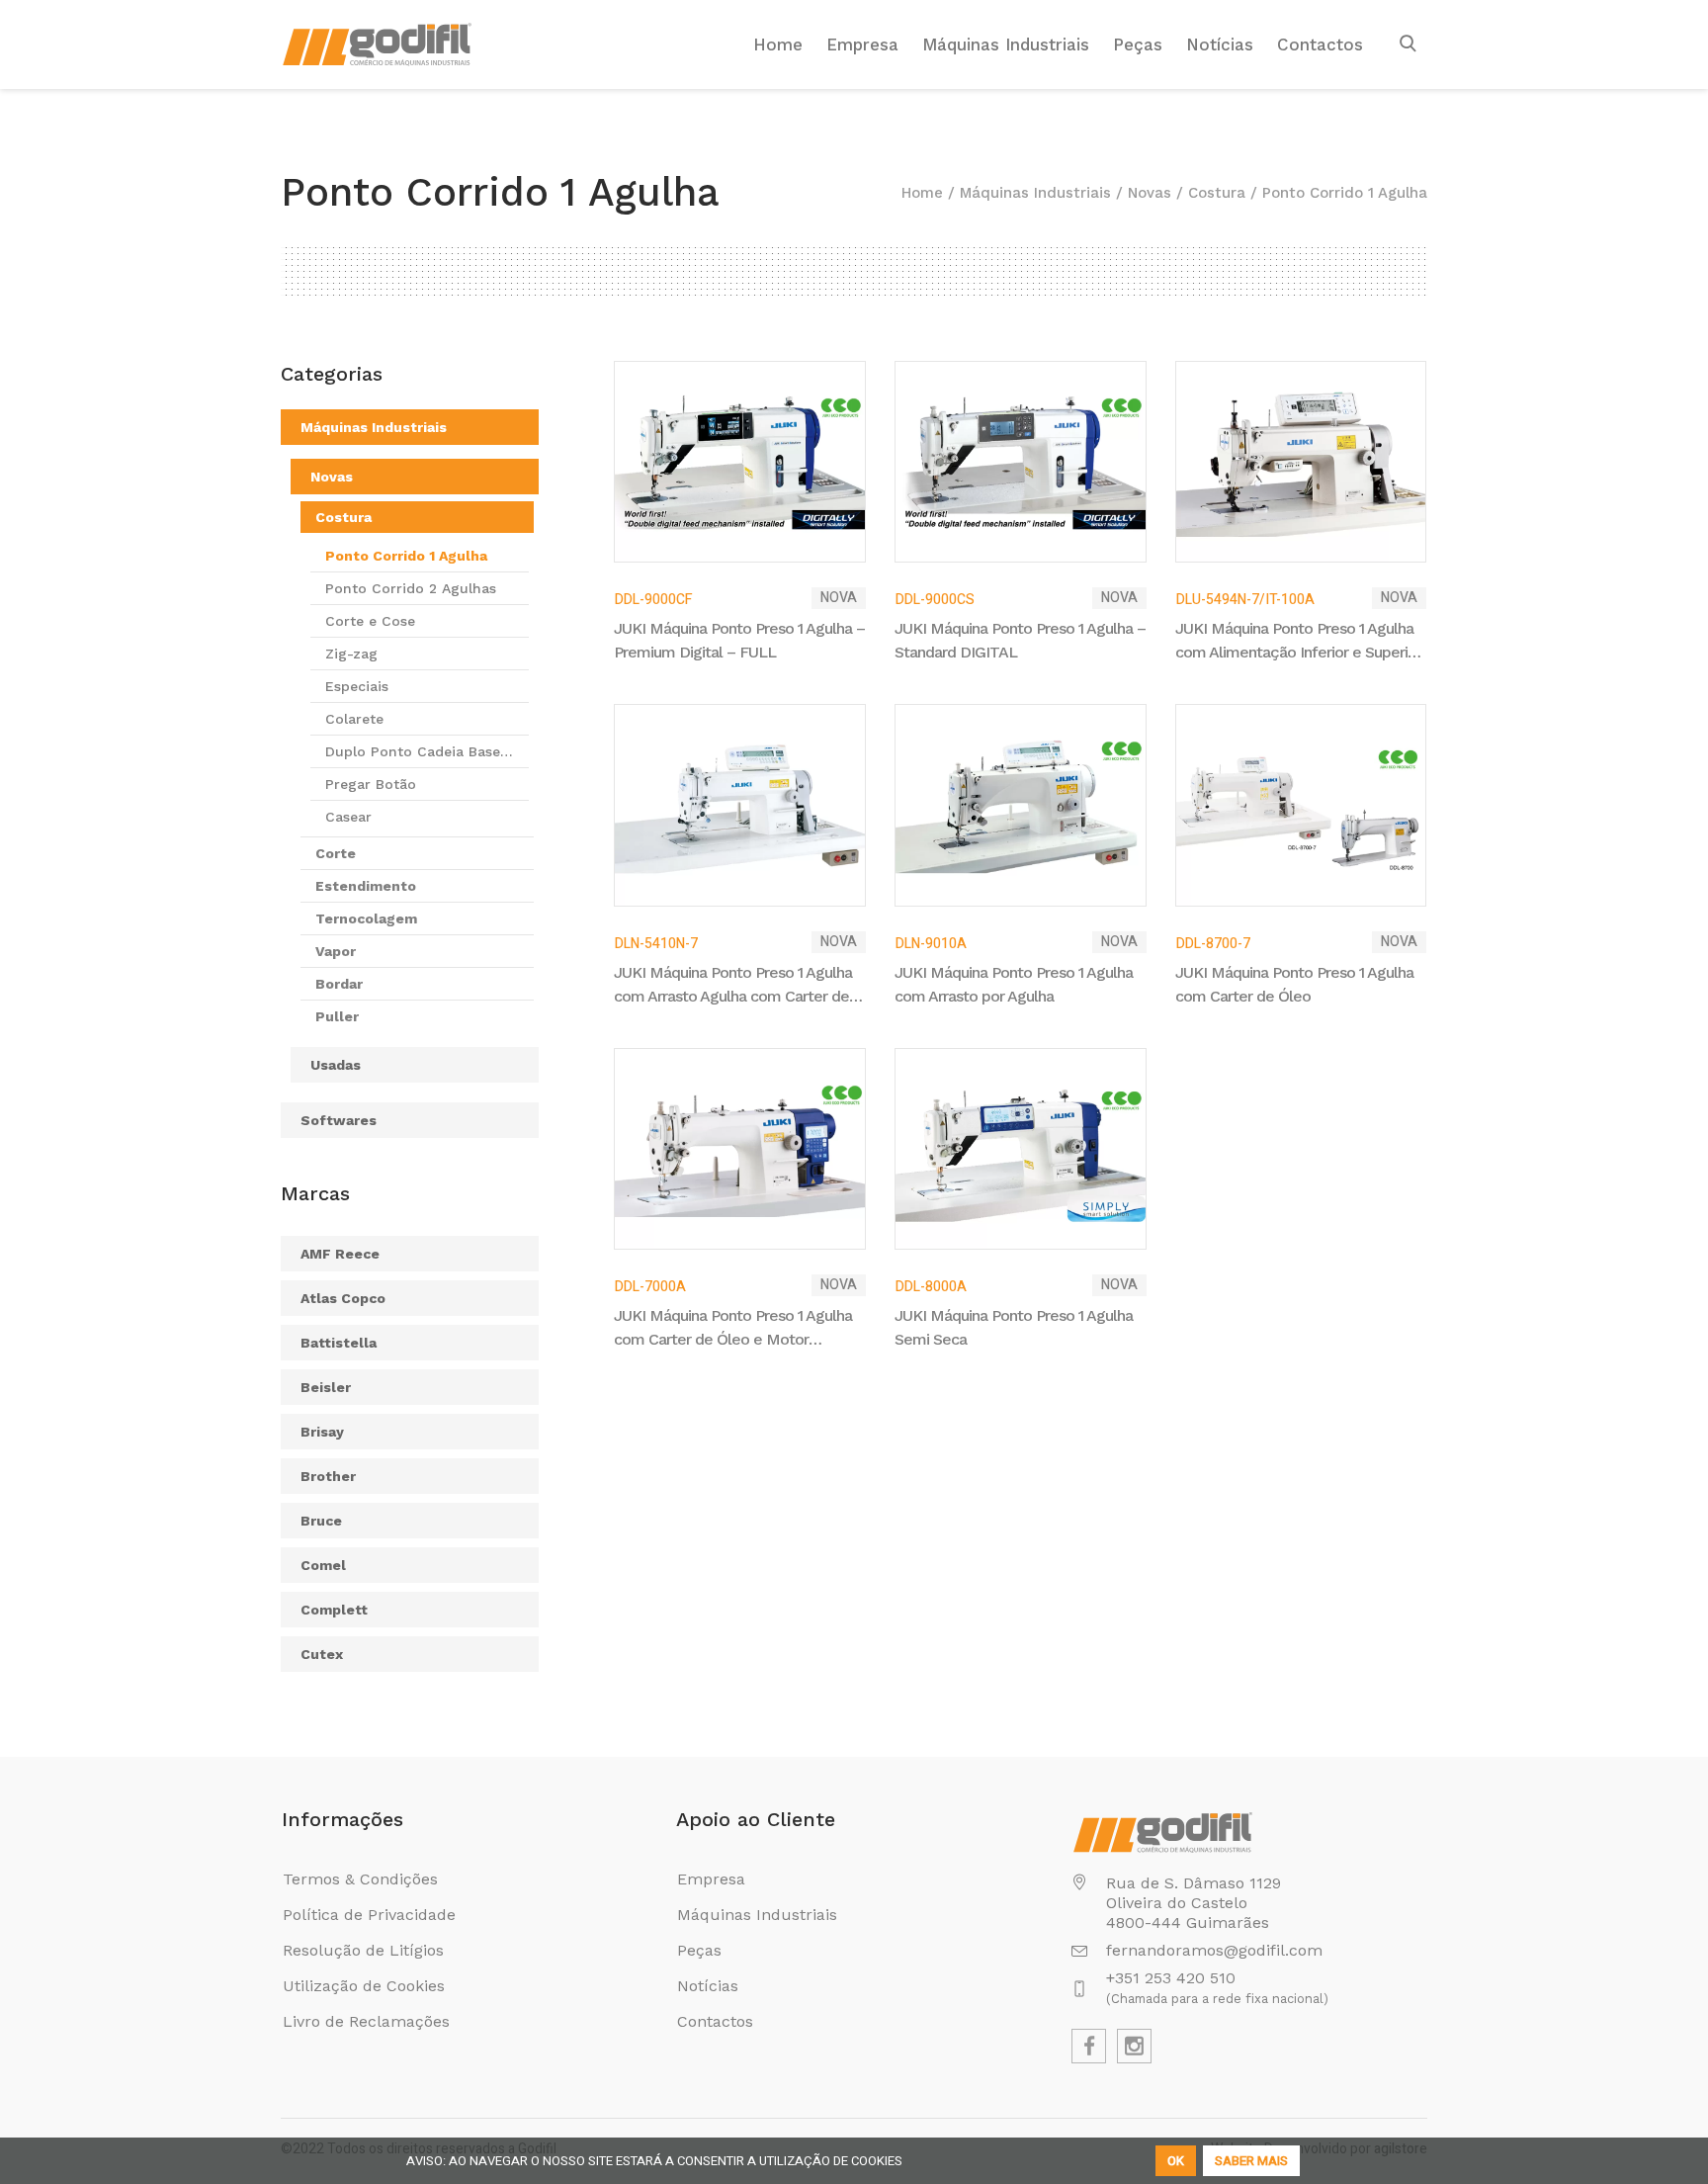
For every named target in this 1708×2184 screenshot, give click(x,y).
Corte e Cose (370, 621)
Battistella (339, 1343)
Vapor (336, 951)
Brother (328, 1476)
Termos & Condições (360, 1879)
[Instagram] (1134, 2046)
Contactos (715, 2021)
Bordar (339, 984)
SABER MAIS (1251, 2161)
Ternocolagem (366, 918)
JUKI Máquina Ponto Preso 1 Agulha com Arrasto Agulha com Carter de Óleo (733, 986)
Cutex (322, 1654)
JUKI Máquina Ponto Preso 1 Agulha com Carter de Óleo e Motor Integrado (733, 1329)
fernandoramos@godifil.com (1214, 1950)
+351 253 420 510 (1171, 1978)
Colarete (354, 719)
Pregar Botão (371, 784)
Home (922, 193)
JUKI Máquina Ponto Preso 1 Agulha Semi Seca (1014, 1327)
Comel (323, 1565)
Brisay (322, 1432)
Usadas (336, 1065)
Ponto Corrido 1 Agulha (406, 556)
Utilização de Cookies (364, 1986)
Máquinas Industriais (1035, 193)
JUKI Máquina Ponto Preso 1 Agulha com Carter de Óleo (1294, 984)
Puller (337, 1016)
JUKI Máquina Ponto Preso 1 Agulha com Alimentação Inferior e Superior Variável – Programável (1298, 642)
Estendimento (366, 886)
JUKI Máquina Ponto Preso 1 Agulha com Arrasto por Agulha (1014, 984)
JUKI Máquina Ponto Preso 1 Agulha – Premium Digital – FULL (739, 640)
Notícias (708, 1986)
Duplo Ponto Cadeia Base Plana (413, 755)
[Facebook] (1089, 2046)
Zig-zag (351, 654)
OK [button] (1176, 2161)
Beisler (326, 1387)
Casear (348, 817)
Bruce (321, 1521)
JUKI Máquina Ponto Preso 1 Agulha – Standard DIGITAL (1020, 640)
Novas (1150, 193)
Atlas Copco (343, 1298)
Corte (336, 853)
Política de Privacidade (369, 1915)
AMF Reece (340, 1254)
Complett (334, 1610)
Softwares (339, 1120)
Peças (699, 1950)
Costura (1217, 193)
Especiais (357, 686)
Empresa (711, 1879)
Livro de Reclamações (366, 2021)
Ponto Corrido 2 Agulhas (411, 588)
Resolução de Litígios (363, 1950)
